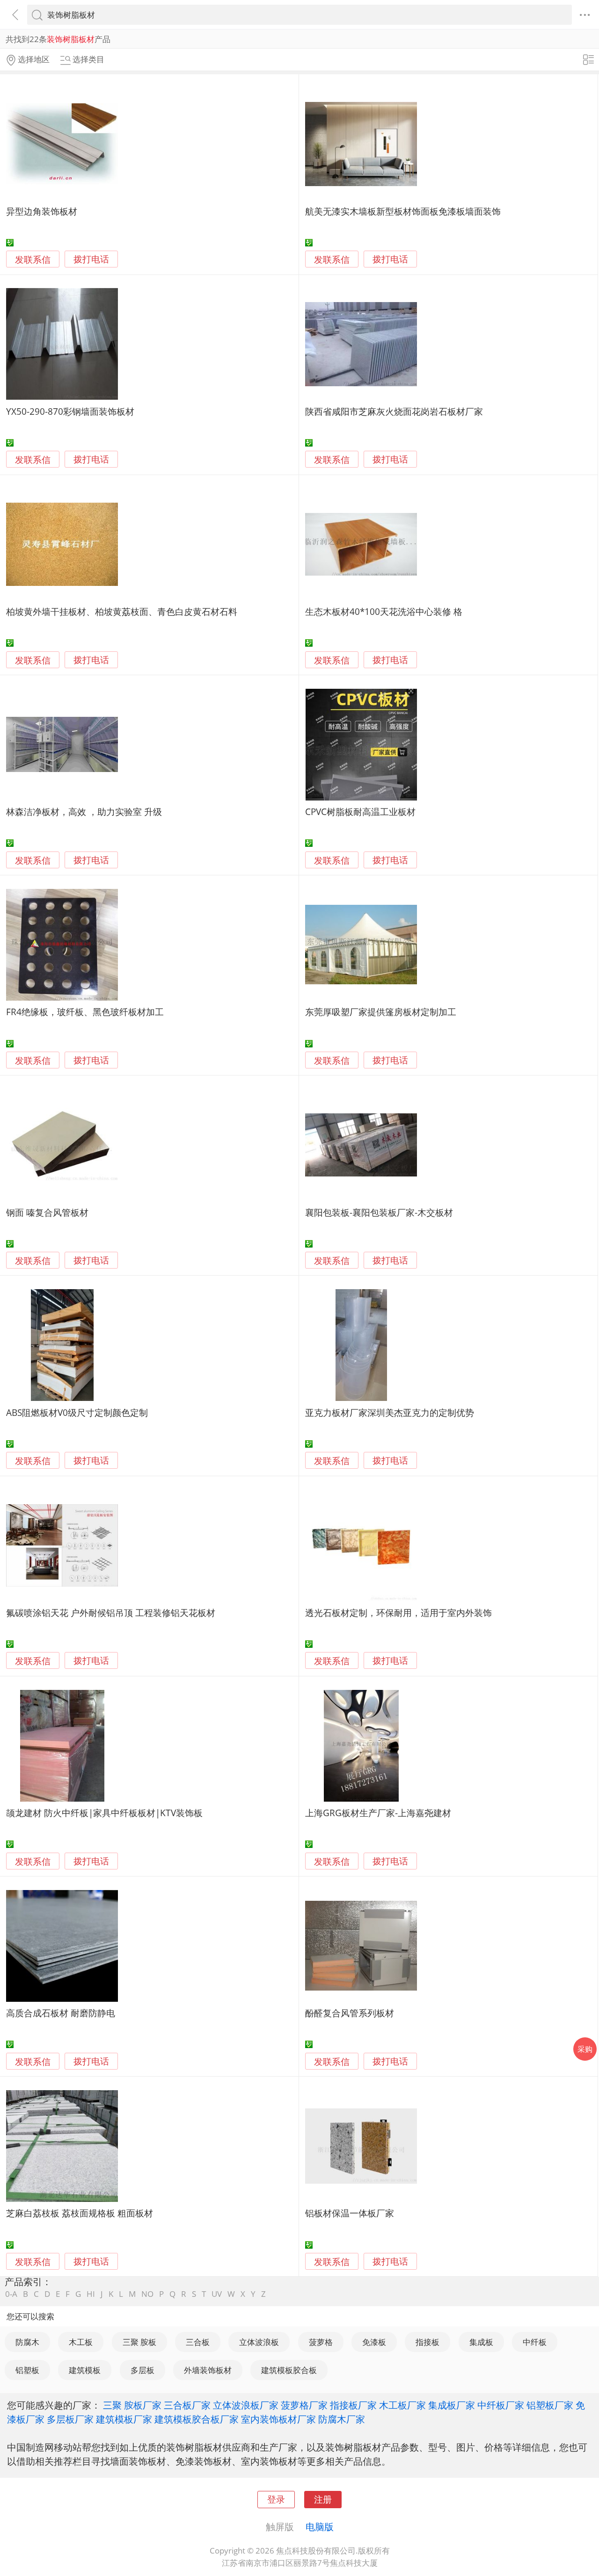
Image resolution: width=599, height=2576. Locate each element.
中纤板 (535, 2342)
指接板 (427, 2342)
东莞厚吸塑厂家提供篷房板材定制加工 (381, 1012)
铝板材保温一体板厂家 (350, 2213)
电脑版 (320, 2526)
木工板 (81, 2342)
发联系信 (33, 259)
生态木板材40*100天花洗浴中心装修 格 (384, 611)
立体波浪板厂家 (246, 2405)
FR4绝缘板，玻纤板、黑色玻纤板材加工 (85, 1012)
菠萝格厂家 (304, 2405)
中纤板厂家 (501, 2405)
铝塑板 (27, 2370)
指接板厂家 (353, 2405)
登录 (276, 2499)
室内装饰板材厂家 (278, 2419)
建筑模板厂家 (124, 2419)
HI (91, 2294)
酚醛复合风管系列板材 (350, 2013)
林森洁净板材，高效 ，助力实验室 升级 (84, 812)
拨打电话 (91, 259)
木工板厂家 (402, 2405)
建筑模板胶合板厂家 (197, 2419)
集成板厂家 (452, 2405)
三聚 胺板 (139, 2342)
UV (217, 2294)
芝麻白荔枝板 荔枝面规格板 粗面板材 (80, 2213)
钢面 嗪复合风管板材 (47, 1212)
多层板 (142, 2370)
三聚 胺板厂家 (132, 2405)
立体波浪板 (259, 2342)
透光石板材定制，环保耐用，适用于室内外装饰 (398, 1613)
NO (147, 2294)
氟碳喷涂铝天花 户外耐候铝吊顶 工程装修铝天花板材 (111, 1613)
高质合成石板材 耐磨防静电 (61, 2013)
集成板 (481, 2342)
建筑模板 (85, 2370)
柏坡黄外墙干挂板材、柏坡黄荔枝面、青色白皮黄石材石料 (122, 611)
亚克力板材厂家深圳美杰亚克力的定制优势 (390, 1412)
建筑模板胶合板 (289, 2370)
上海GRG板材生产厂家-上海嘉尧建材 (378, 1813)
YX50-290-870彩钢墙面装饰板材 (70, 411)
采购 (585, 2049)
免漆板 (374, 2342)
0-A (11, 2294)
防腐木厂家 (342, 2419)
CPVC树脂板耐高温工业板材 (360, 812)
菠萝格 (321, 2342)
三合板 (198, 2342)
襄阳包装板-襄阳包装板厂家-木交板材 (379, 1212)
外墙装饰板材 (208, 2370)
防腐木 (27, 2342)
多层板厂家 (70, 2419)
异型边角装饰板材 (42, 211)
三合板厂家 (187, 2405)
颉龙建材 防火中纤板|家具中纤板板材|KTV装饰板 (104, 1813)
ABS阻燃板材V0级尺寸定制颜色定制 (77, 1412)
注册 (323, 2499)
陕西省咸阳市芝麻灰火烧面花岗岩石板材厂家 (394, 411)
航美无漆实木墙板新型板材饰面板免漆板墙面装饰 (403, 211)
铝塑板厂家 (550, 2405)
